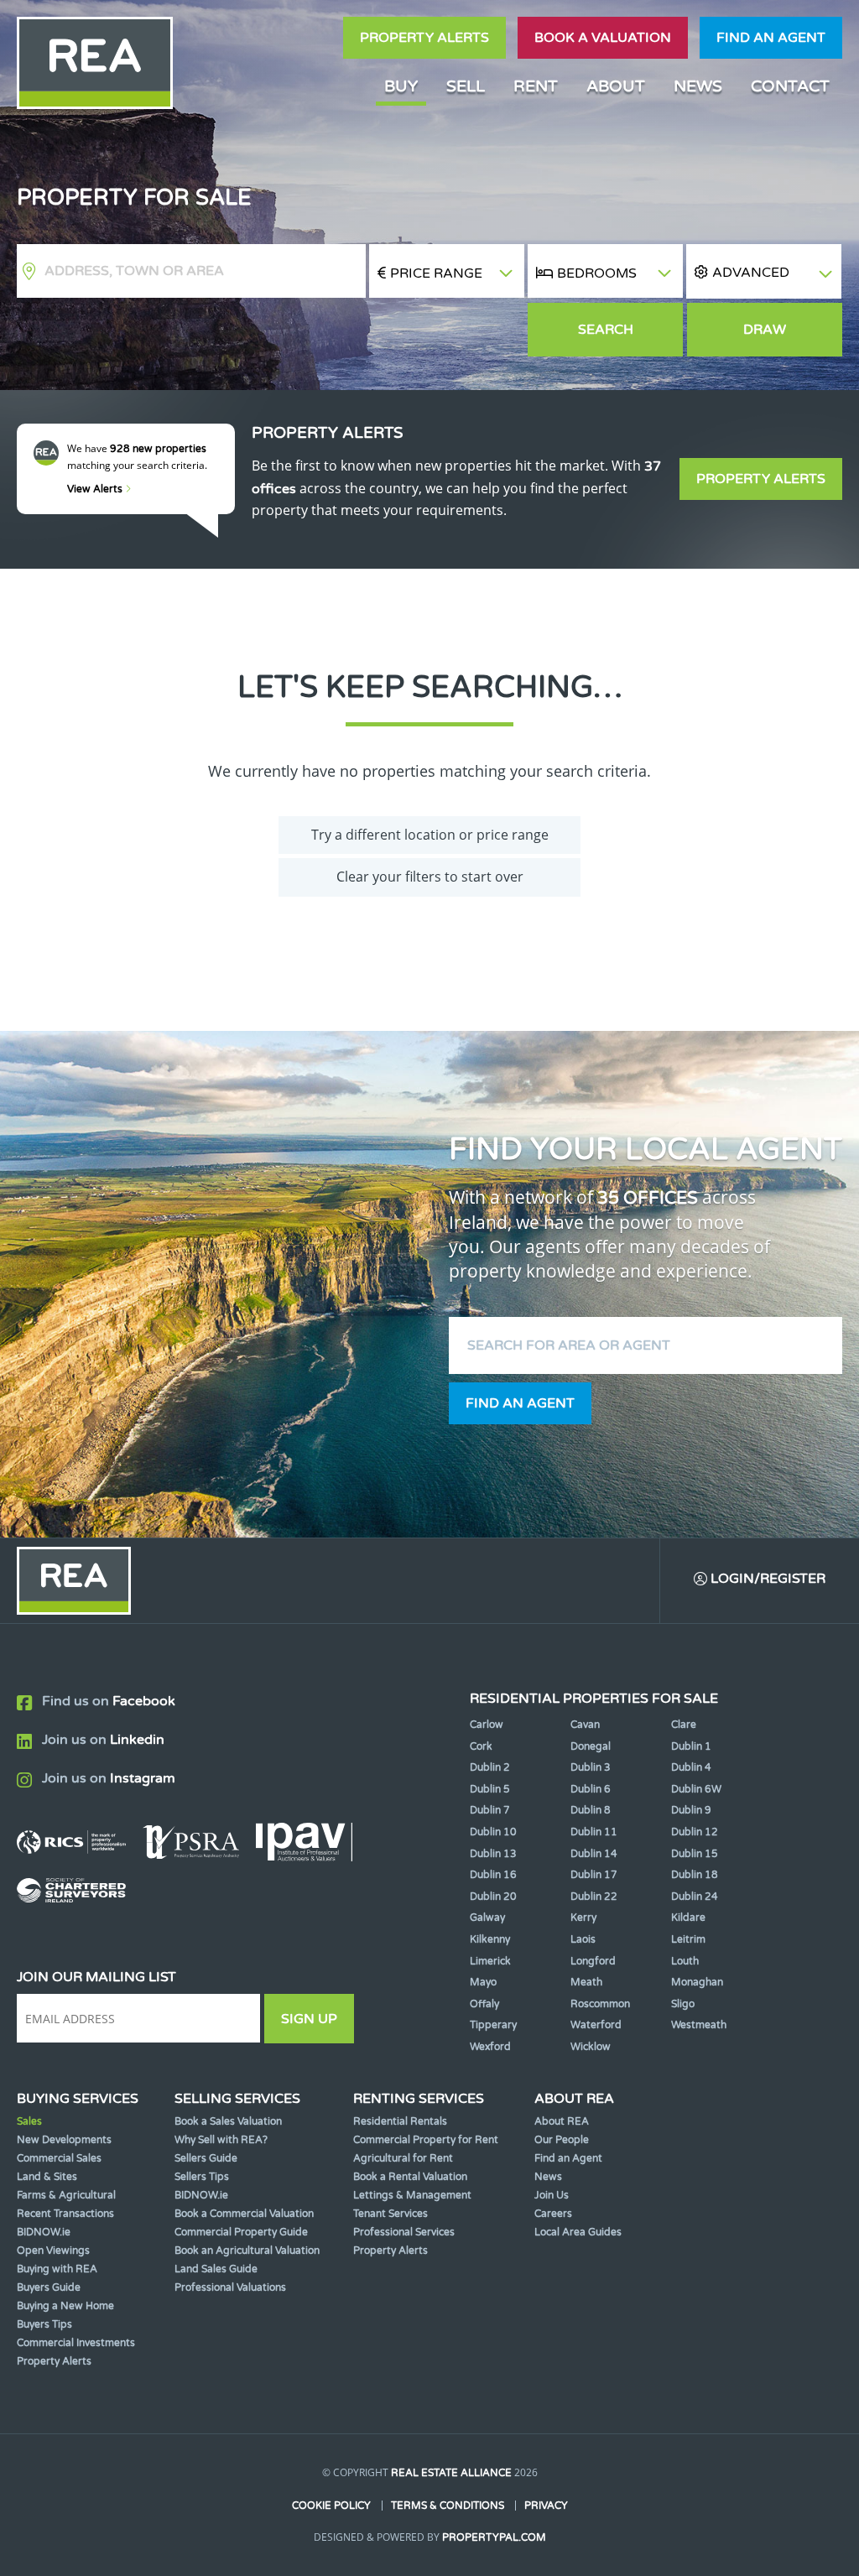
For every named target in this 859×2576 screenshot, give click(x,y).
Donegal (591, 1746)
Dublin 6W (696, 1789)
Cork (481, 1746)
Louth (685, 1961)
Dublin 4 (691, 1767)
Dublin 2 (490, 1767)
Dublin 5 (490, 1789)
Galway (487, 1918)
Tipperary (493, 2025)
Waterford (596, 2025)
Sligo (683, 2004)
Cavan (585, 1725)
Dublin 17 (594, 1875)
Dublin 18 (695, 1875)
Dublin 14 (594, 1854)
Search (606, 330)
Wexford (490, 2047)
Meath (586, 1982)
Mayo (483, 1982)
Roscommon (600, 2004)
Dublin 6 (591, 1789)
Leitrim (688, 1939)
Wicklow (591, 2047)
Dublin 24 (695, 1897)
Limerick (490, 1961)
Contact (790, 86)
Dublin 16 (493, 1875)
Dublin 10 (493, 1832)
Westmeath (699, 2025)
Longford (593, 1961)
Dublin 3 (591, 1767)
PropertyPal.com (494, 2537)
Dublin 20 (493, 1897)
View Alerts (96, 489)
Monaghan (697, 1982)
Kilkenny (490, 1939)
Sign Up (309, 2019)
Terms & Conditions (448, 2506)
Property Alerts (424, 38)
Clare (684, 1725)
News (698, 86)
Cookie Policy (331, 2506)
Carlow (487, 1725)
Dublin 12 (695, 1832)
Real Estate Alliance (451, 2473)
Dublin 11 (594, 1832)
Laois (583, 1939)
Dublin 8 (591, 1810)
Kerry (583, 1918)
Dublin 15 (695, 1854)
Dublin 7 (490, 1810)
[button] (764, 271)
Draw (765, 330)
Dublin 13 (493, 1854)
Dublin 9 (691, 1810)
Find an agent (771, 38)
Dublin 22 (594, 1897)
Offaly (484, 2004)
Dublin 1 (691, 1746)
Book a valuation (603, 38)
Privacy (546, 2506)
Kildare (688, 1918)
